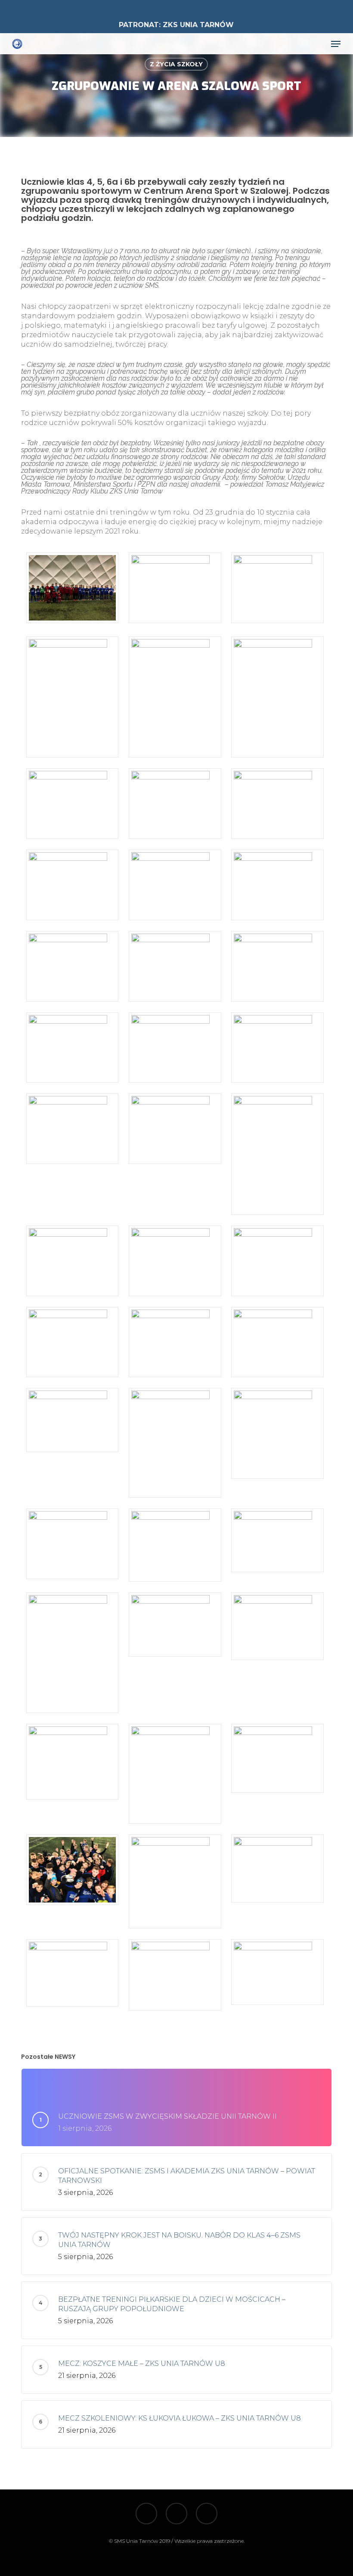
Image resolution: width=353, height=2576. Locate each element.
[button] (336, 44)
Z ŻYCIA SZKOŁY (176, 64)
